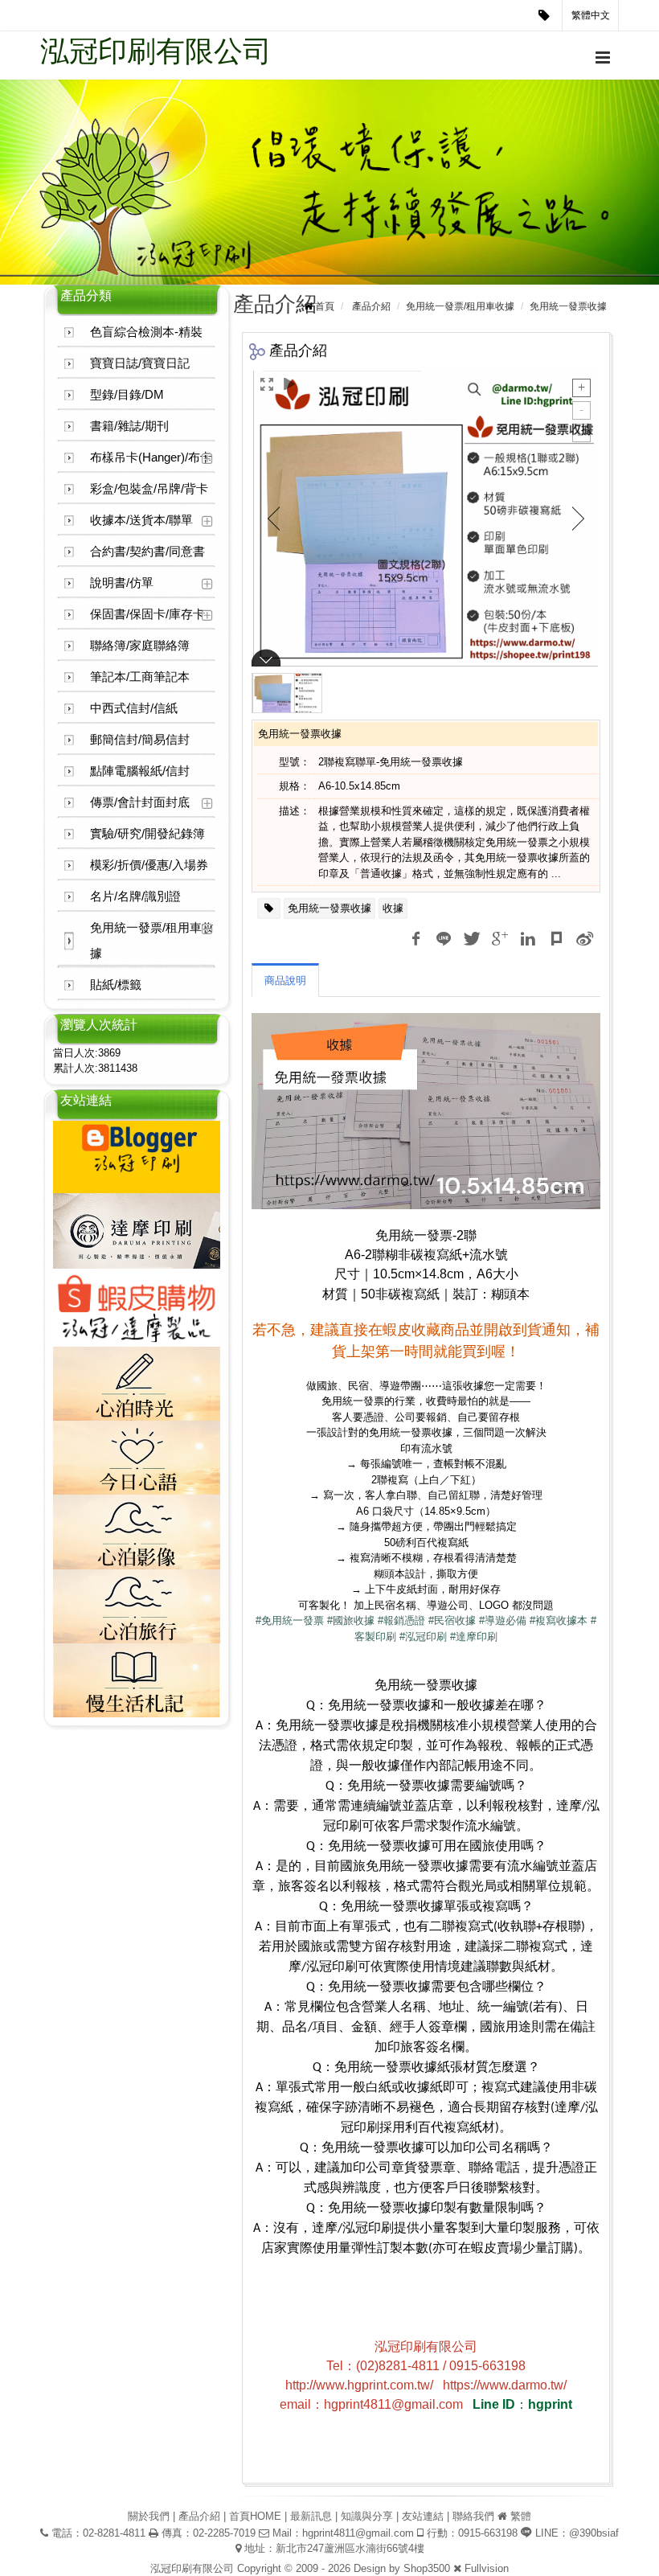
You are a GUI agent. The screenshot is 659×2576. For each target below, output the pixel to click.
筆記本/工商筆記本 (140, 677)
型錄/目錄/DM (127, 394)
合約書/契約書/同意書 (147, 551)
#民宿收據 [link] (452, 1620)
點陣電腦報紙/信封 (140, 771)
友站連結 (423, 2516)
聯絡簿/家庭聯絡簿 (140, 645)
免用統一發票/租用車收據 (152, 940)
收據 (393, 908)
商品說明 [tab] (285, 980)
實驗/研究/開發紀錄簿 (147, 833)
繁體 (521, 2516)
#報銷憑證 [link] (401, 1620)
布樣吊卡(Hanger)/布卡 (151, 457)
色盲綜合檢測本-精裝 (146, 332)
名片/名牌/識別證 (135, 896)
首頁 (325, 306)
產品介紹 (371, 306)
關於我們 (149, 2516)
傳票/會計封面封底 (140, 802)
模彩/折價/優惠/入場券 (149, 865)
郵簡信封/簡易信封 (140, 739)
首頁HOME (255, 2516)
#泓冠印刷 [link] (423, 1637)
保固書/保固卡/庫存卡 (147, 614)
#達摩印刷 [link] (474, 1637)
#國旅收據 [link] (351, 1620)
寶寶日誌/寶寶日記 (140, 363)
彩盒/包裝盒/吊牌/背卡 (149, 488)
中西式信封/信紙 (134, 708)
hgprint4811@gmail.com (358, 2533)
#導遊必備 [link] (503, 1620)
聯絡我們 (473, 2516)
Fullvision (487, 2568)
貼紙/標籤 (116, 984)
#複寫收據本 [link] (559, 1620)
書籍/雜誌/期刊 (129, 426)
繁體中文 (591, 15)
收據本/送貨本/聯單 (141, 520)
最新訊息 (311, 2516)
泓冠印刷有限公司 (156, 51)
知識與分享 (367, 2516)
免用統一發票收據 (329, 908)
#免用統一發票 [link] (290, 1620)
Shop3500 (427, 2568)
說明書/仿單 (122, 582)
